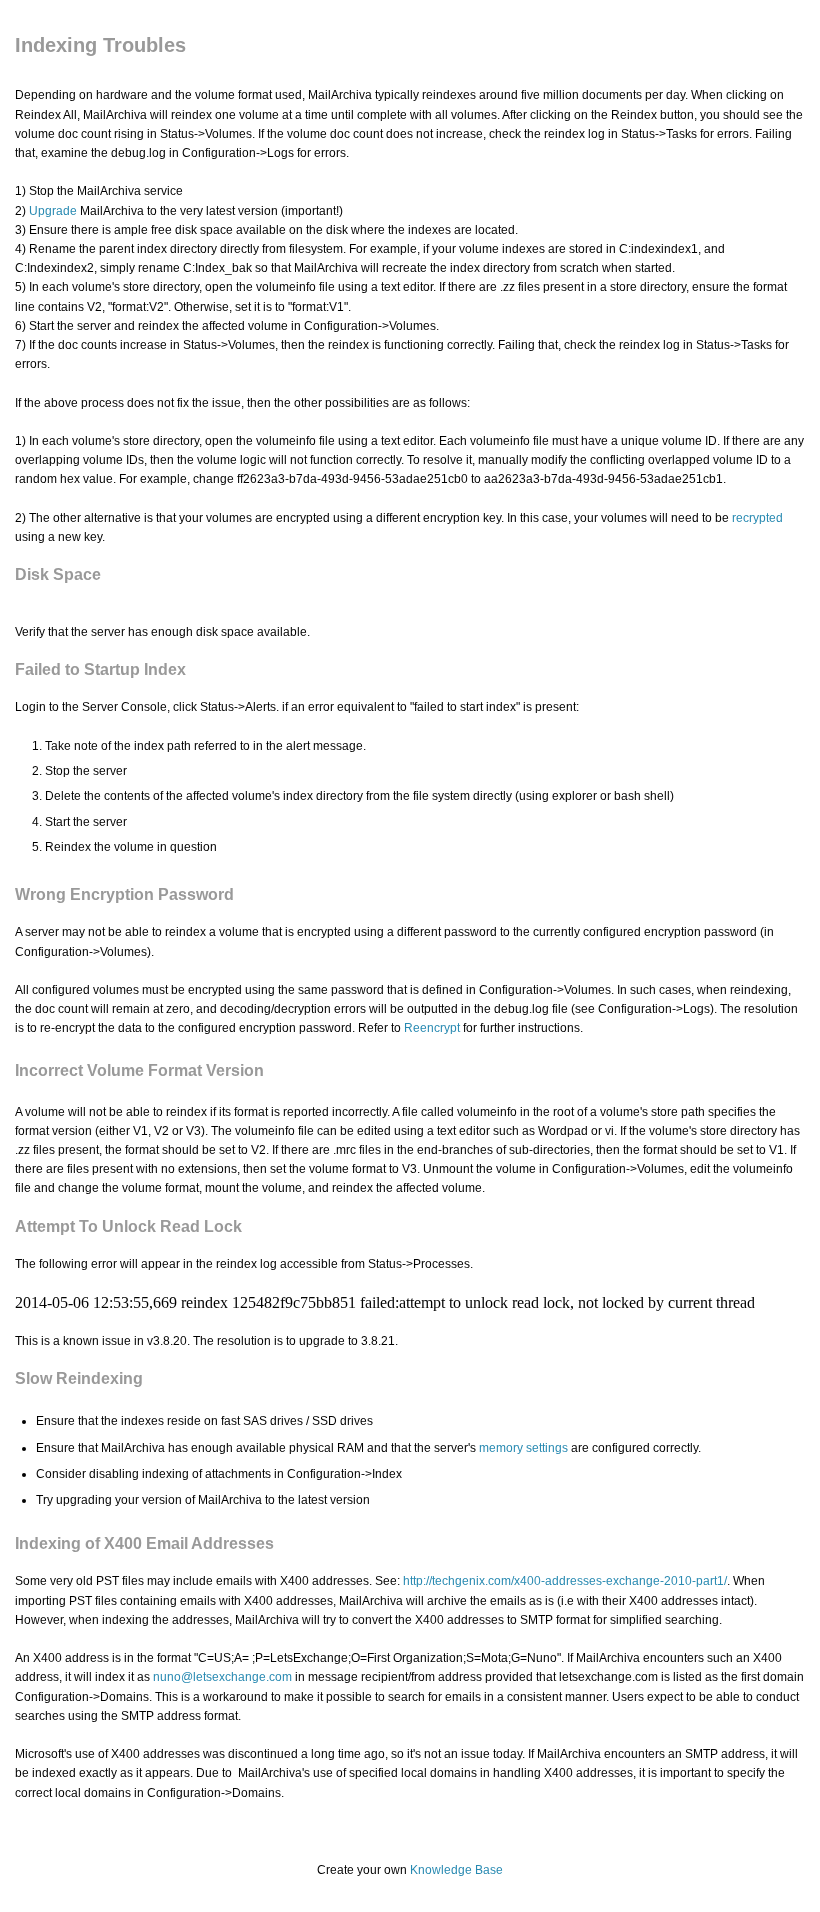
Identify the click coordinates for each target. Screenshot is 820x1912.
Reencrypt (432, 1028)
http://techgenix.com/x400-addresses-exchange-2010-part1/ (565, 1581)
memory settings (523, 1448)
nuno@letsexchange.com (222, 1677)
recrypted (757, 518)
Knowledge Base (456, 1870)
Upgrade (53, 211)
